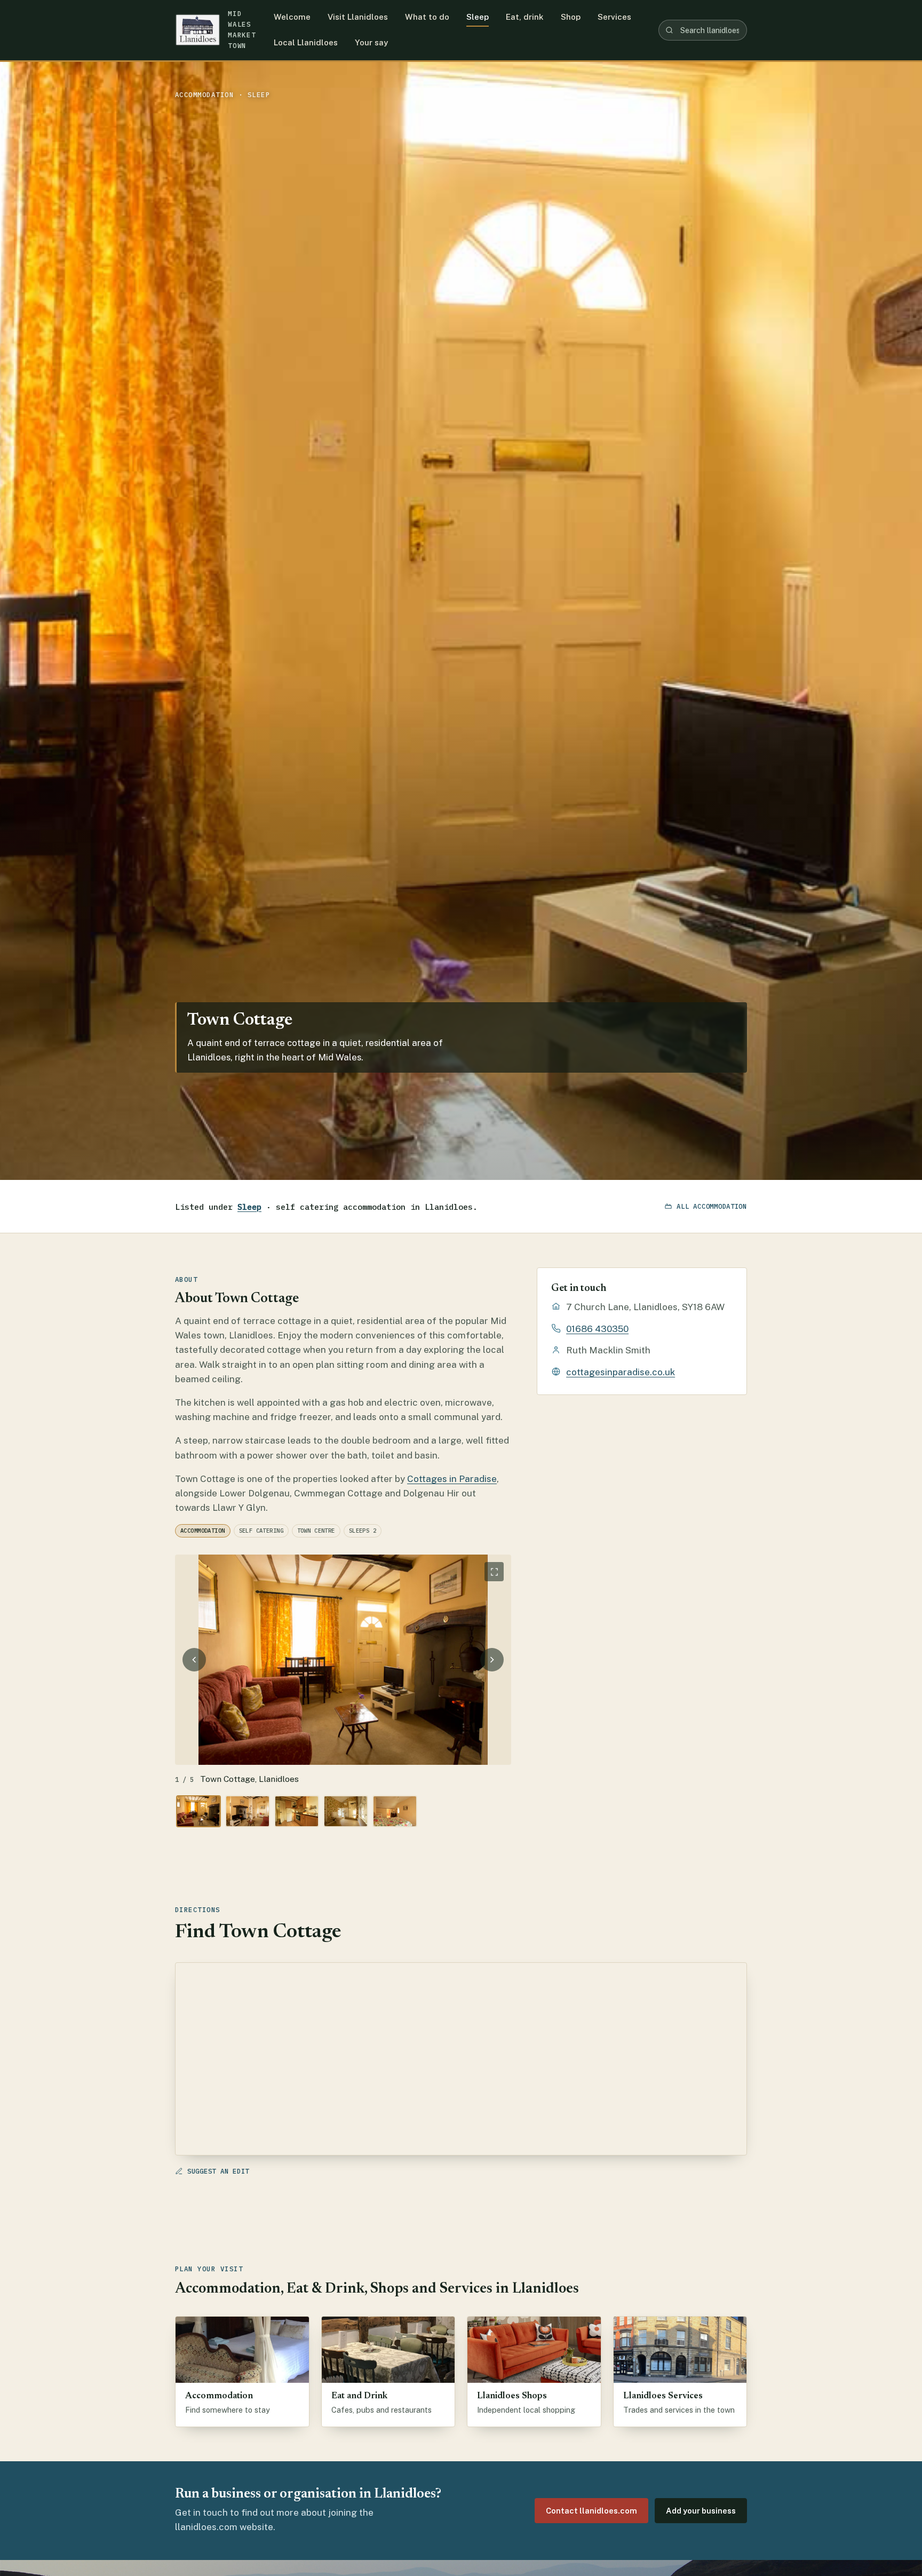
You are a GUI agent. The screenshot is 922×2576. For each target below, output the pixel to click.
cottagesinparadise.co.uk (621, 1372)
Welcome (292, 17)
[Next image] (492, 1660)
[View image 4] (346, 1811)
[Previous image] (194, 1660)
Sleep (478, 17)
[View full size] (494, 1572)
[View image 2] (248, 1811)
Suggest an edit (218, 2171)
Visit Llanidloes (358, 17)
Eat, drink (525, 17)
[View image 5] (395, 1811)
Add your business (701, 2511)
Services (614, 17)
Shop (571, 17)
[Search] (669, 30)
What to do (427, 17)
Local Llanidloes (306, 42)
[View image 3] (297, 1811)
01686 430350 (597, 1329)
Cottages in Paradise (452, 1479)
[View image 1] (198, 1811)
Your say (371, 42)
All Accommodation (712, 1206)
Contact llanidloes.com (591, 2511)
